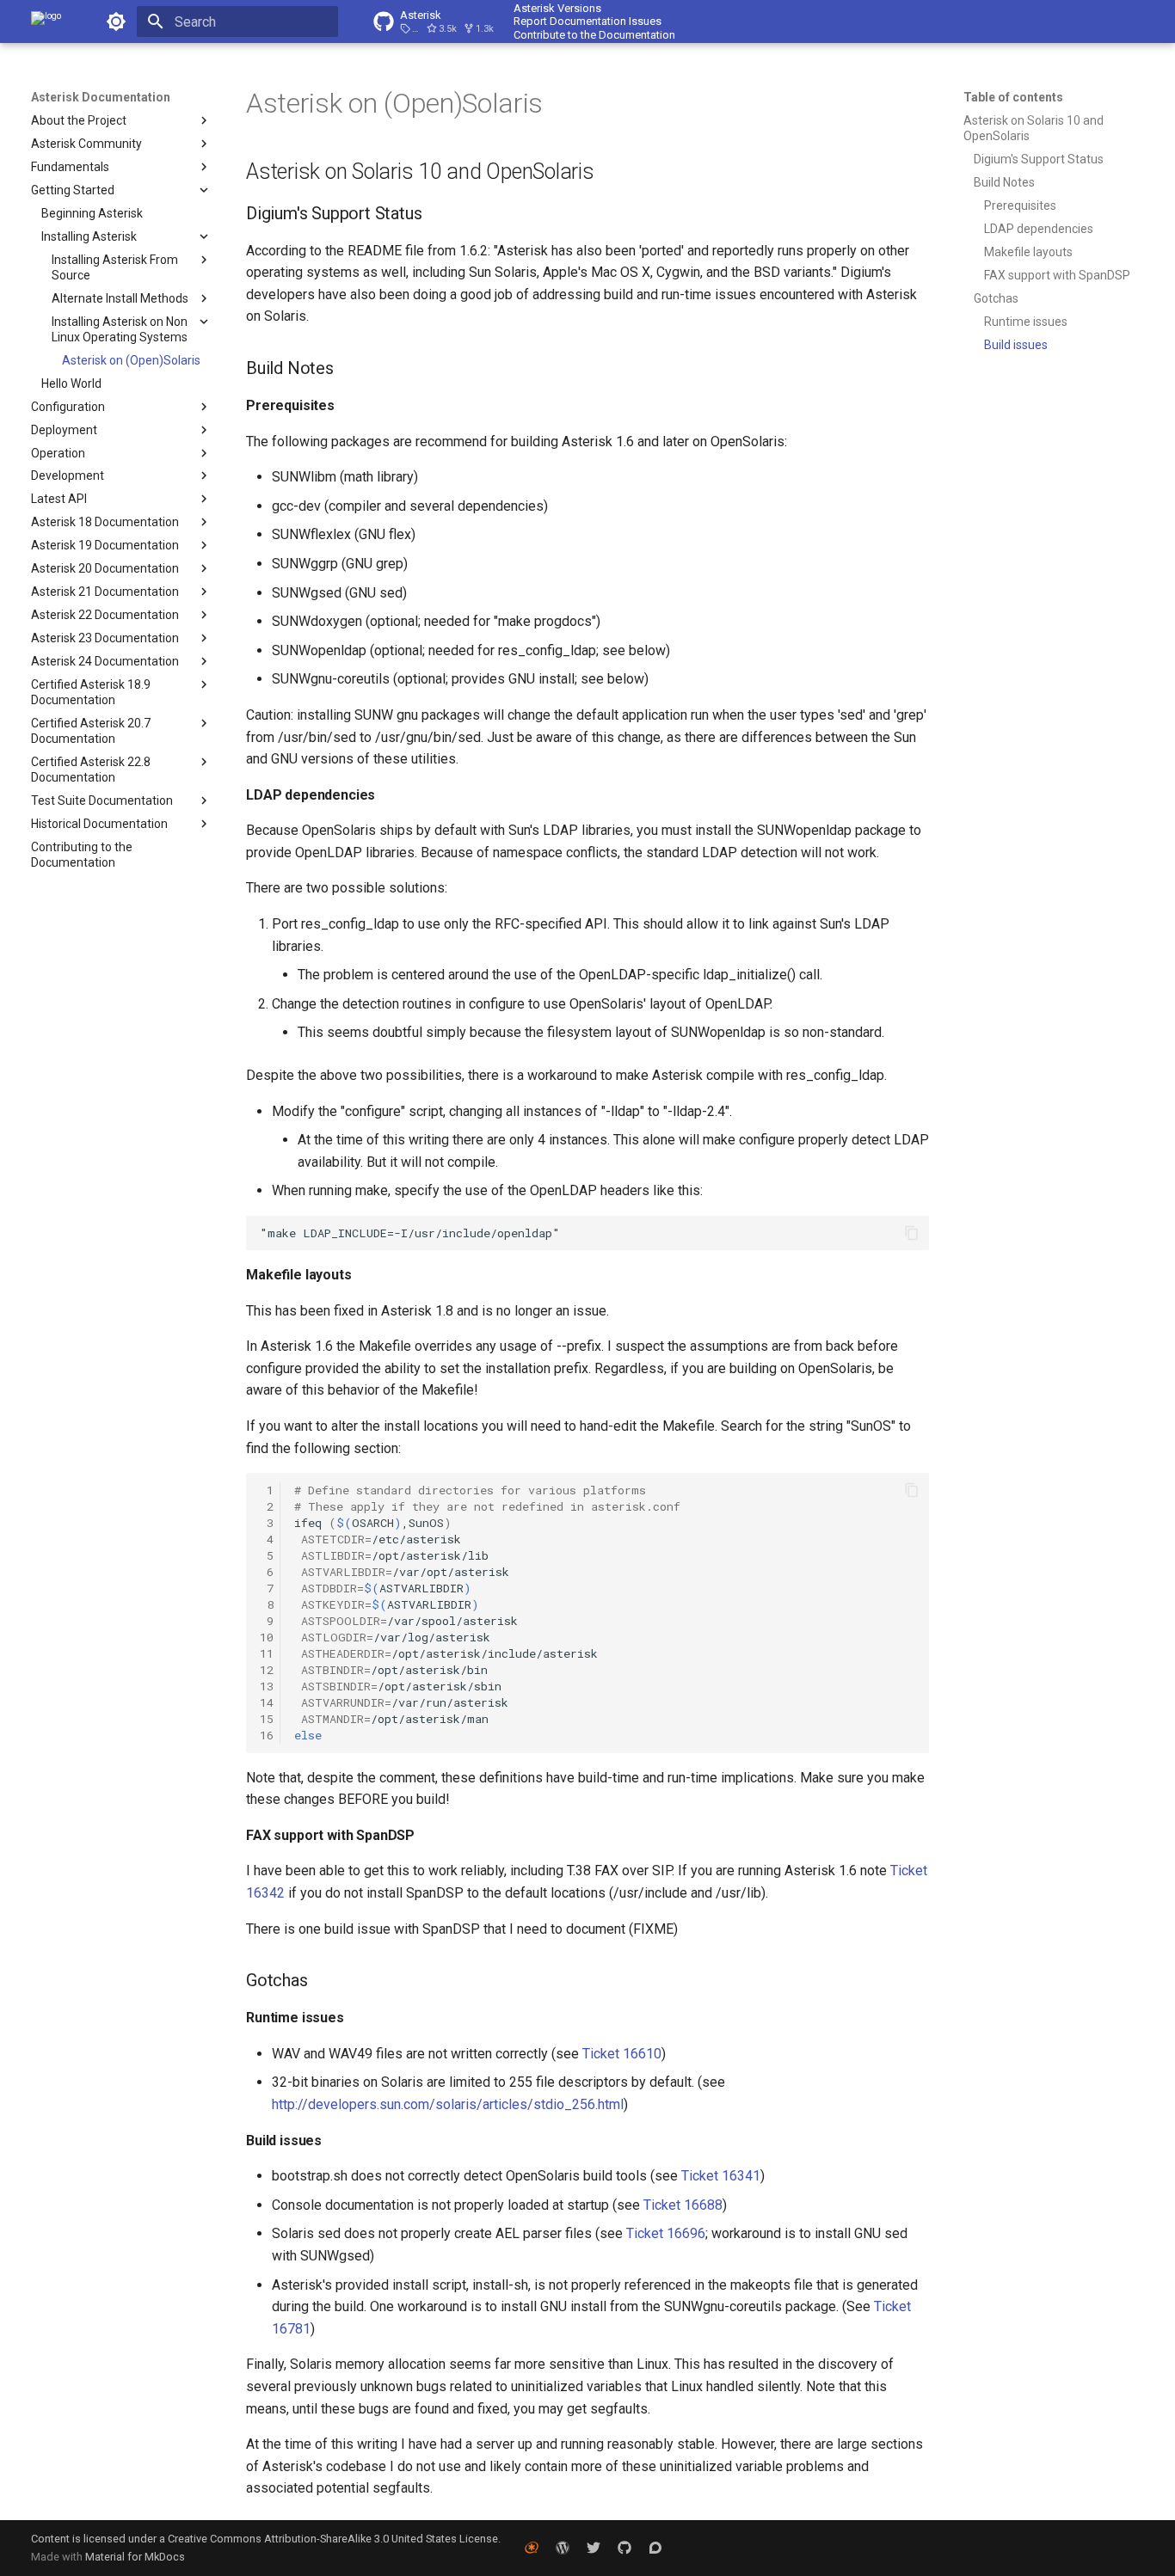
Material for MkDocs (135, 2557)
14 (267, 1702)
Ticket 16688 (683, 2205)
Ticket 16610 (622, 2054)
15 (267, 1719)
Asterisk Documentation (101, 97)
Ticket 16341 (721, 2176)
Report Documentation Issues (587, 21)
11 (267, 1653)
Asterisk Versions (557, 8)
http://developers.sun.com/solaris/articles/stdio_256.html (448, 2104)
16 (267, 1735)
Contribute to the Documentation (594, 35)
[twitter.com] (594, 2548)
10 (267, 1637)
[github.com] (624, 2548)
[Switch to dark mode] (116, 21)
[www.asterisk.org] (532, 2548)
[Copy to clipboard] (912, 1233)
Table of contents (1013, 97)
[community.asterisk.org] (655, 2548)
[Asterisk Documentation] (46, 21)
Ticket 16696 (666, 2233)
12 (267, 1670)
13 (267, 1686)
